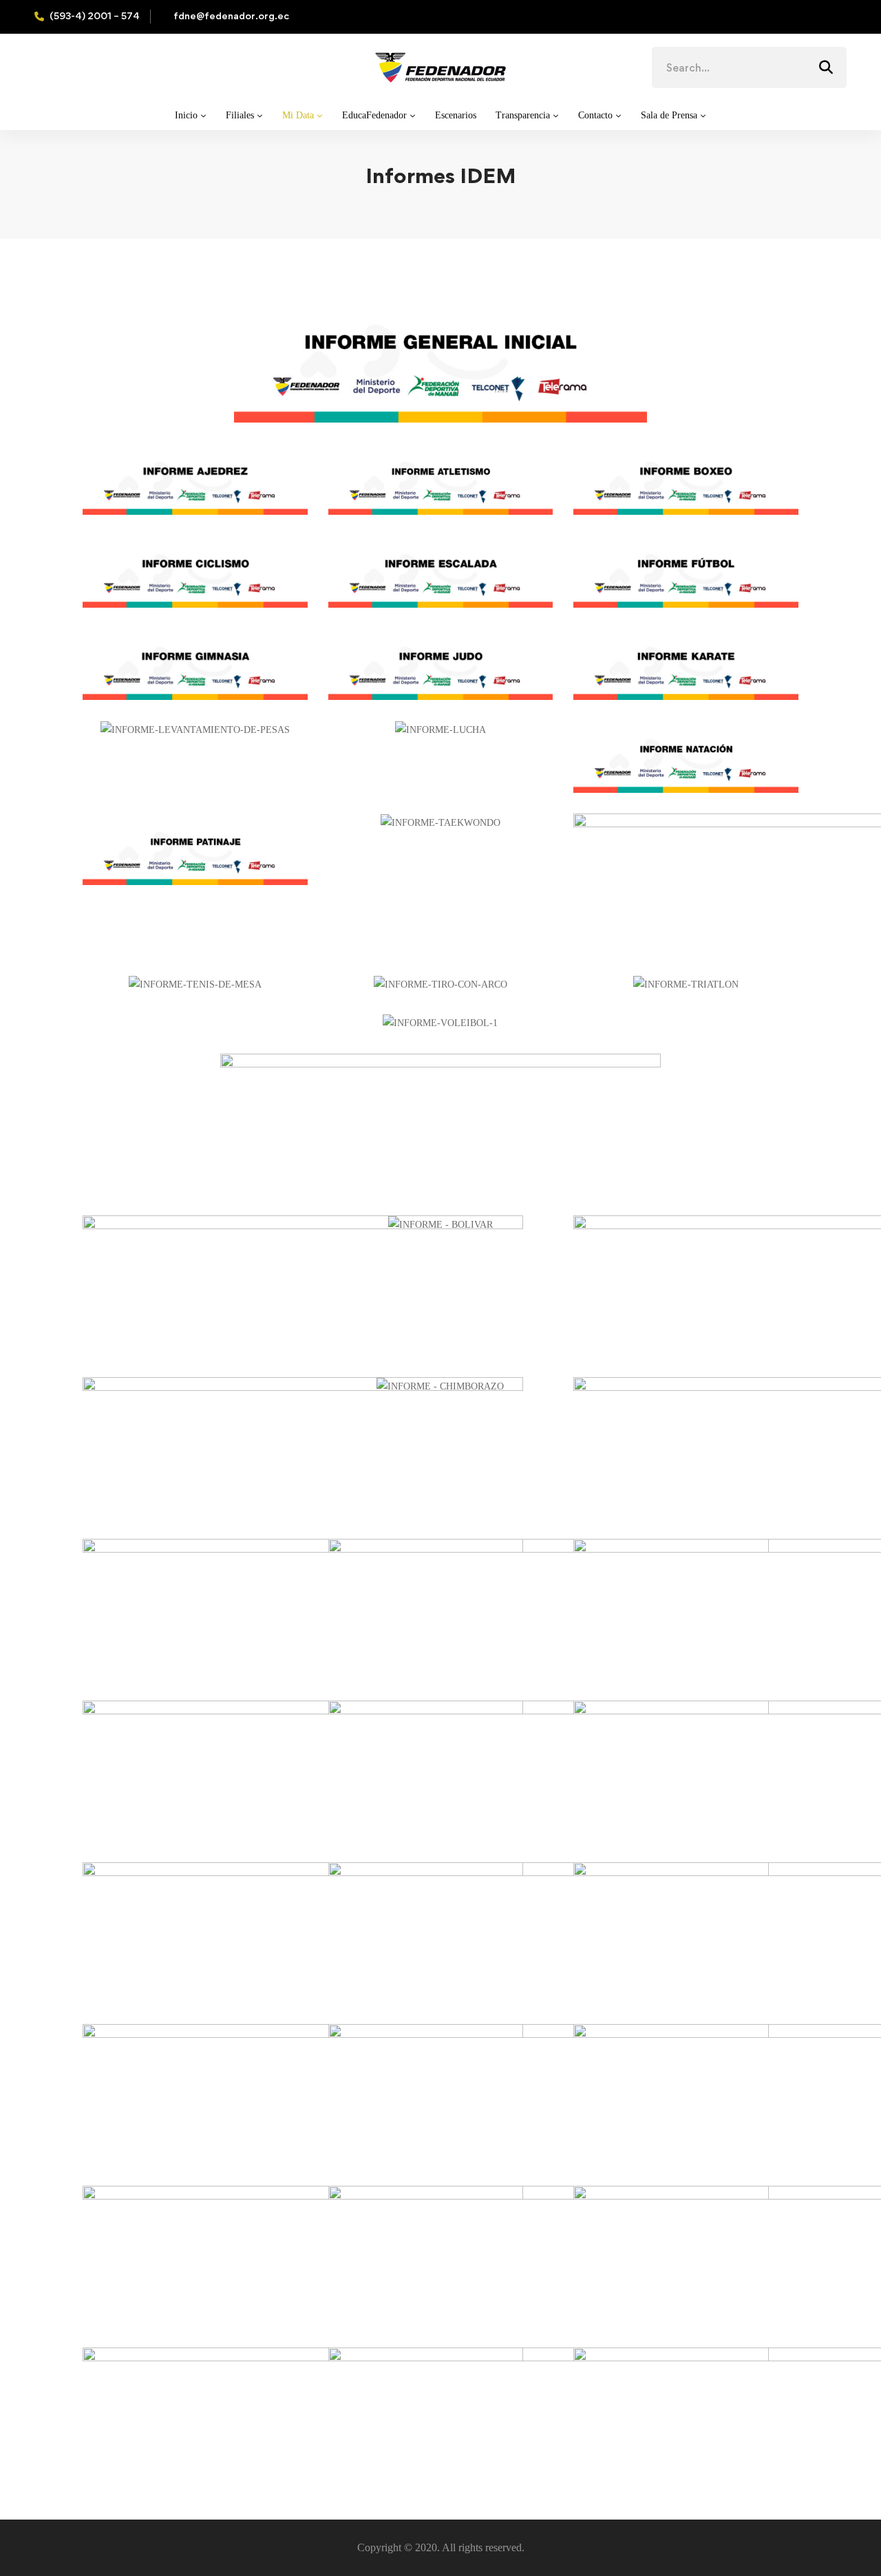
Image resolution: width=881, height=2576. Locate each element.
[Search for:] (749, 68)
